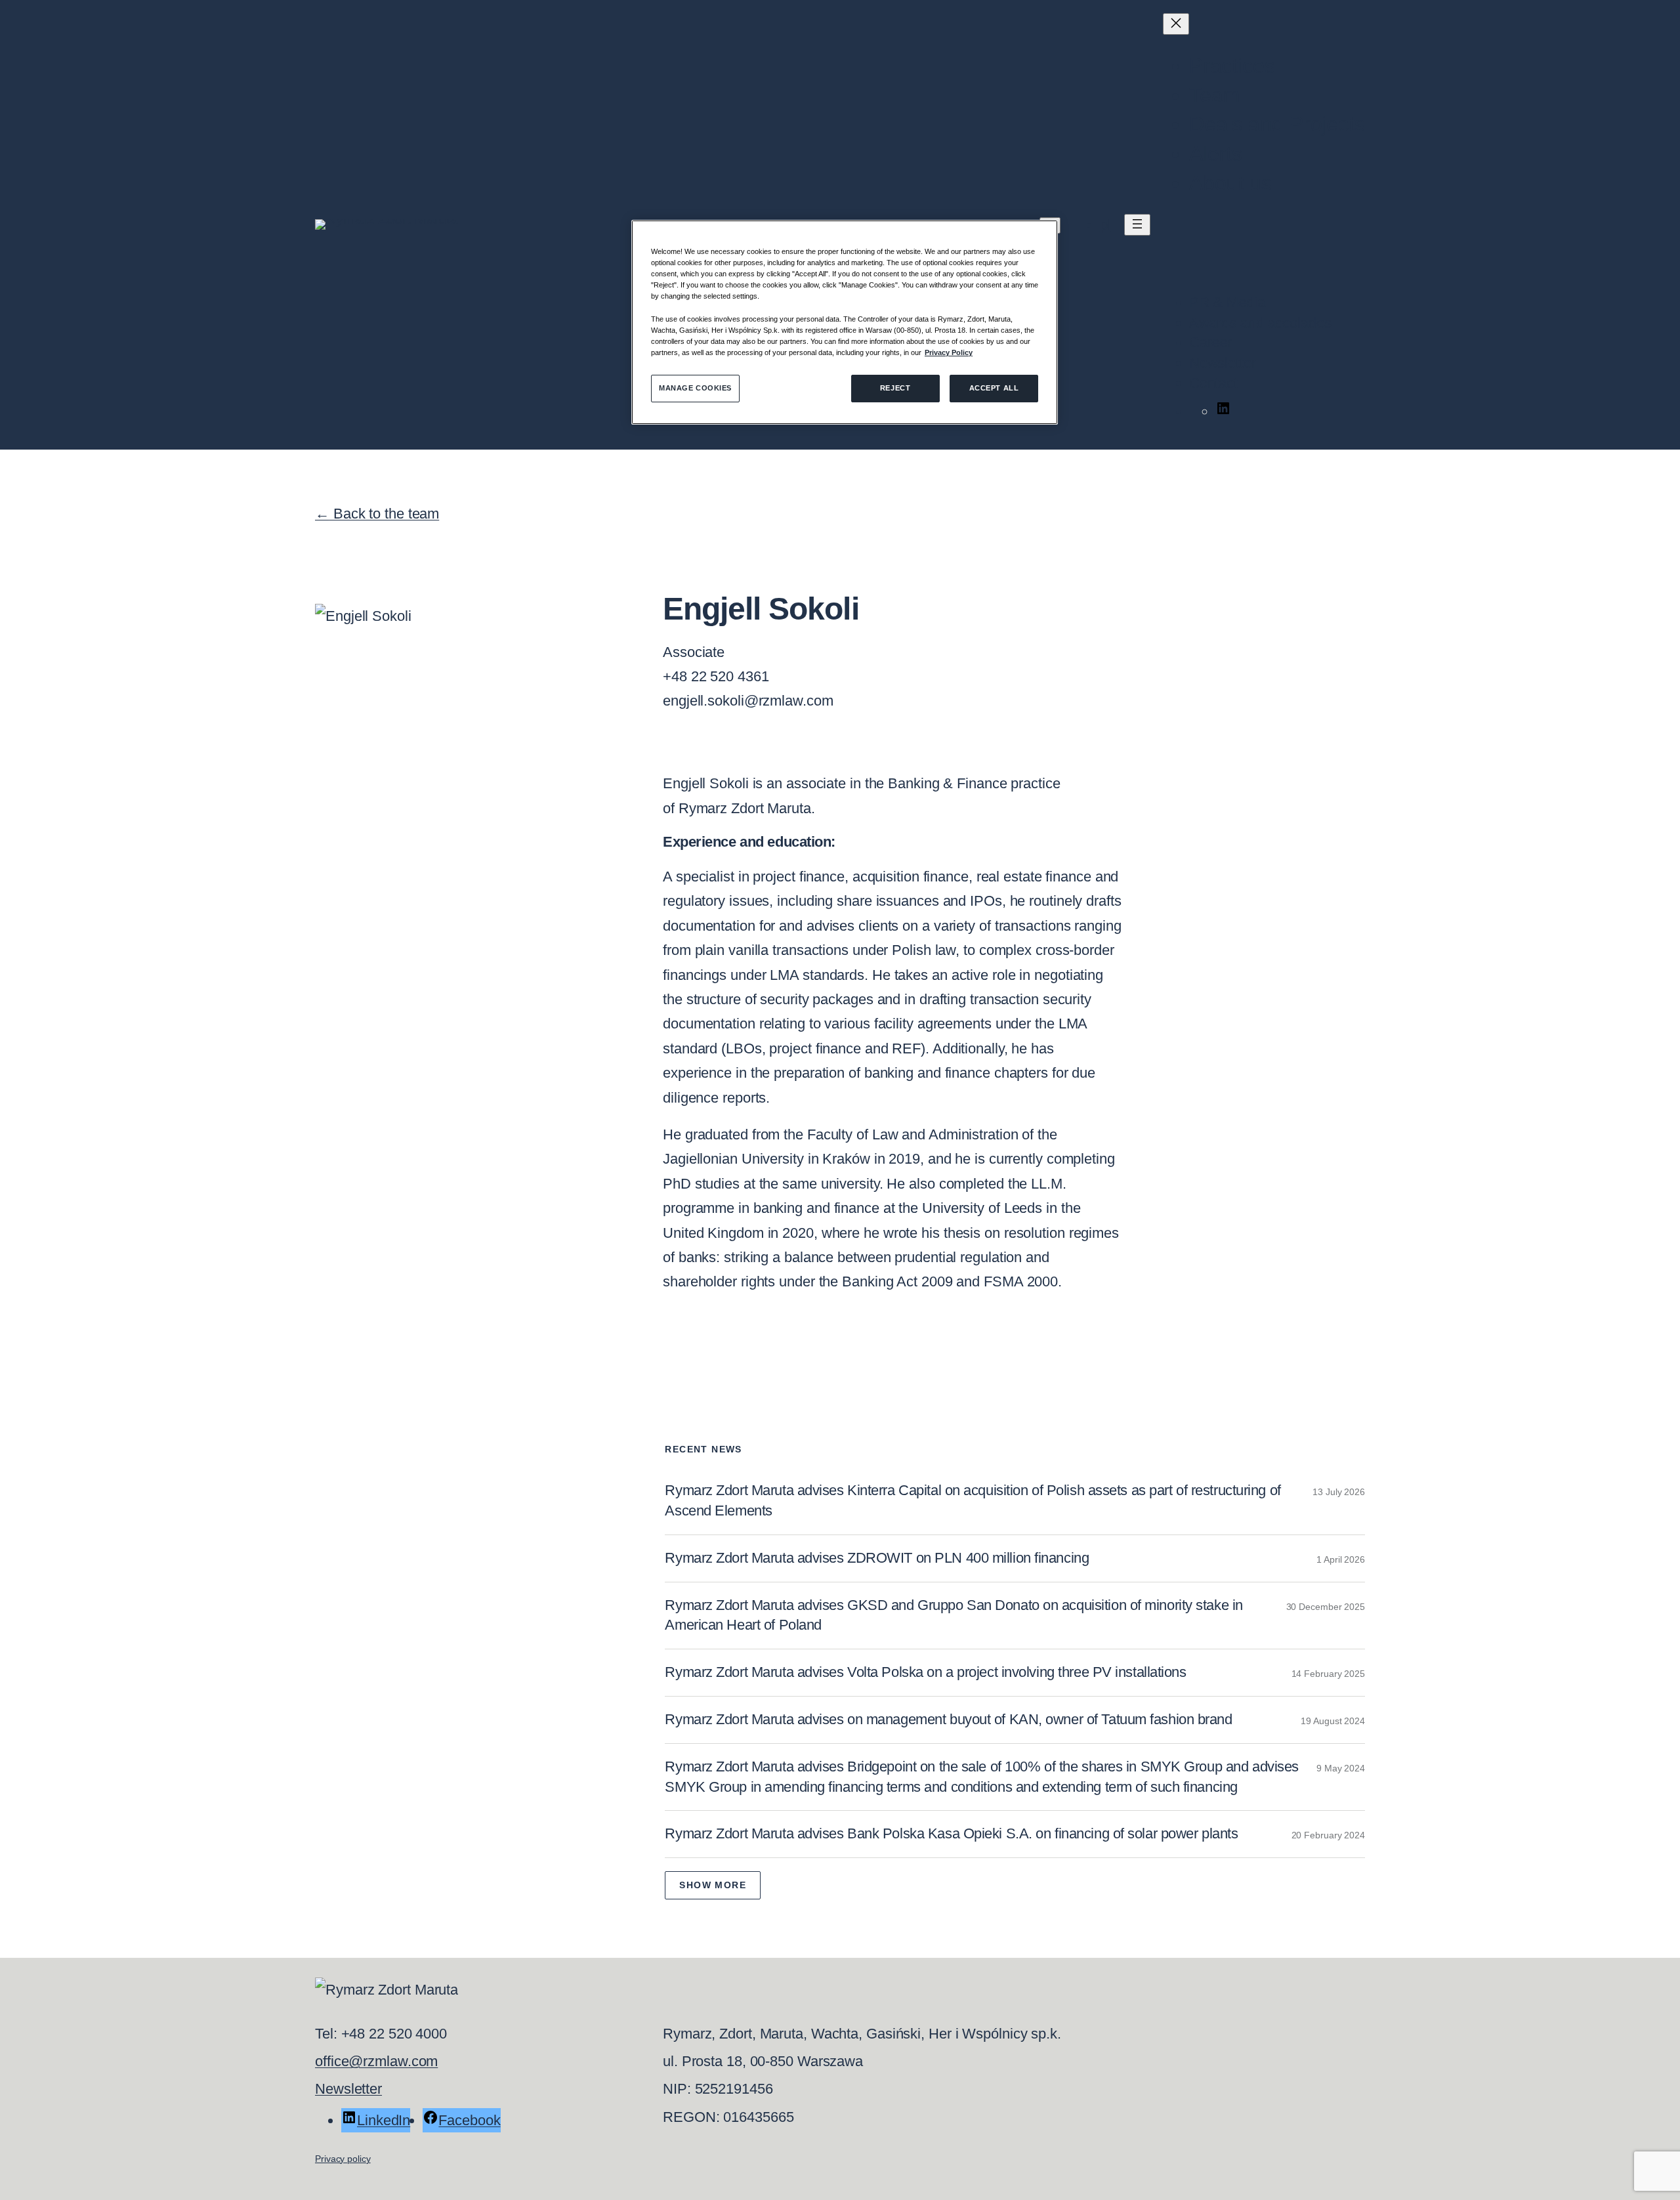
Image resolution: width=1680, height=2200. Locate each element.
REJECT (895, 388)
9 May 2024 (1341, 1768)
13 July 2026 (1339, 1492)
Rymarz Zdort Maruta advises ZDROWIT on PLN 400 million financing (877, 1558)
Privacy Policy (949, 352)
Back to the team (377, 514)
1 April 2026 (1341, 1559)
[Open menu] (1137, 225)
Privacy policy (343, 2159)
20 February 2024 (1328, 1835)
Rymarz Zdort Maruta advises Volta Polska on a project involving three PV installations (925, 1672)
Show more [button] (713, 1885)
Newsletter (348, 2089)
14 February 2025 (1328, 1674)
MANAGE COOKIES (695, 388)
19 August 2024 (1333, 1721)
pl (1105, 225)
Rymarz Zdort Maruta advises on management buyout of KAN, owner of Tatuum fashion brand (948, 1719)
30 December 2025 (1326, 1607)
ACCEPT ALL (994, 388)
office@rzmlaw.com (376, 2061)
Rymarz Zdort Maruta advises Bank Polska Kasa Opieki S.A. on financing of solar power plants (951, 1833)
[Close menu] (1176, 24)
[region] (845, 322)
